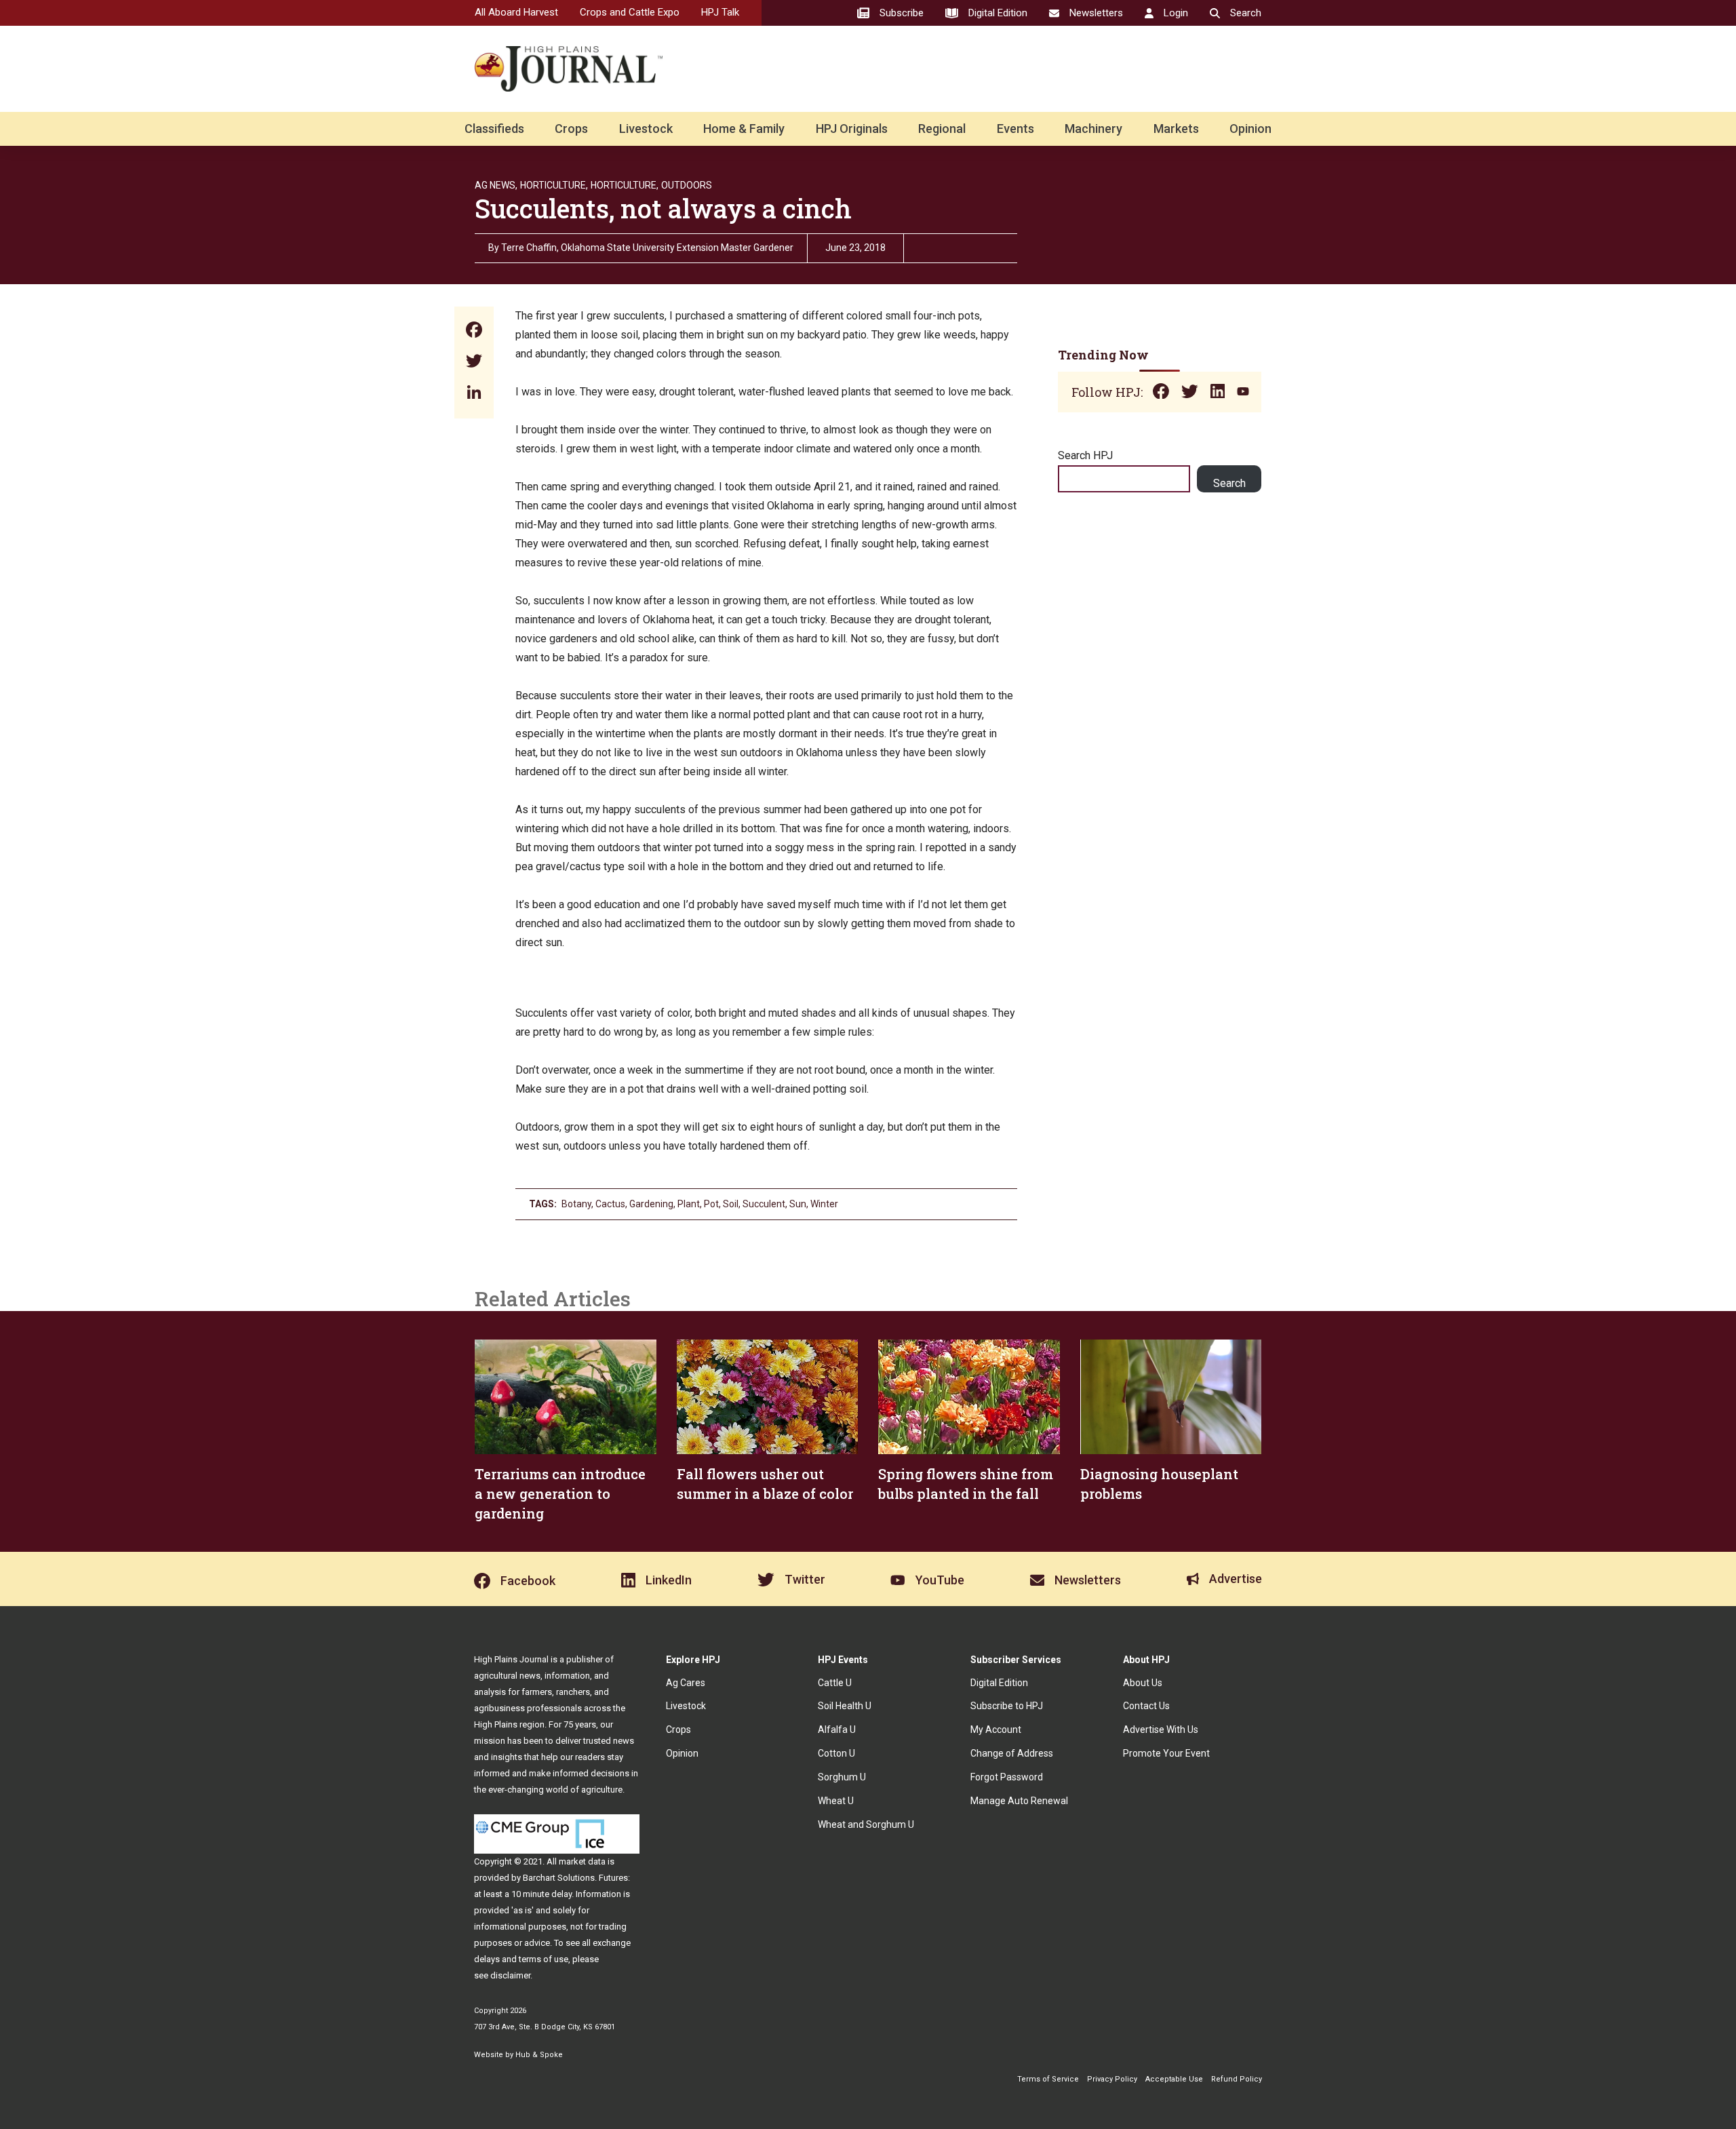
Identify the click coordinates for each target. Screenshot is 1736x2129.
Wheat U (836, 1801)
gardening (651, 1204)
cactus (610, 1204)
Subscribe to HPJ (1007, 1706)
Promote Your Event (1166, 1753)
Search (1229, 483)
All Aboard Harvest (516, 12)
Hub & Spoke (539, 2055)
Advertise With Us (1161, 1730)
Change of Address (1012, 1753)
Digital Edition (999, 1683)
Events (1015, 129)
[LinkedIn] (474, 394)
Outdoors (687, 185)
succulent (764, 1204)
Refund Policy (1237, 2079)
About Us (1143, 1683)
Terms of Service (1048, 2079)
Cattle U (835, 1683)
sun (798, 1204)
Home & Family (744, 129)
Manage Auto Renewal (1019, 1801)
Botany (576, 1204)
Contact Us (1146, 1706)
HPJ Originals (852, 129)
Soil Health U (845, 1706)
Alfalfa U (837, 1730)
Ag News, (496, 185)
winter (824, 1204)
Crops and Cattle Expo (630, 12)
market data (582, 1861)
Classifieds (494, 129)
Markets (1176, 129)
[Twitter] (474, 363)
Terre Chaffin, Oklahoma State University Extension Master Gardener (647, 248)
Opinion (1250, 129)
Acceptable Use (1174, 2079)
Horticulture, (554, 185)
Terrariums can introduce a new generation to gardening (560, 1493)
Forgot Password (1007, 1777)
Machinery (1093, 129)
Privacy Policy (1112, 2079)
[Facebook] (474, 331)
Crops (571, 129)
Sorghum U (842, 1777)
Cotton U (836, 1753)
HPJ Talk (720, 12)
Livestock (646, 129)
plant (689, 1204)
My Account (996, 1730)
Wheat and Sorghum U (866, 1824)
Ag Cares (686, 1683)
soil (731, 1204)
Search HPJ (1085, 455)
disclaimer (510, 1975)
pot (711, 1204)
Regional (942, 129)
